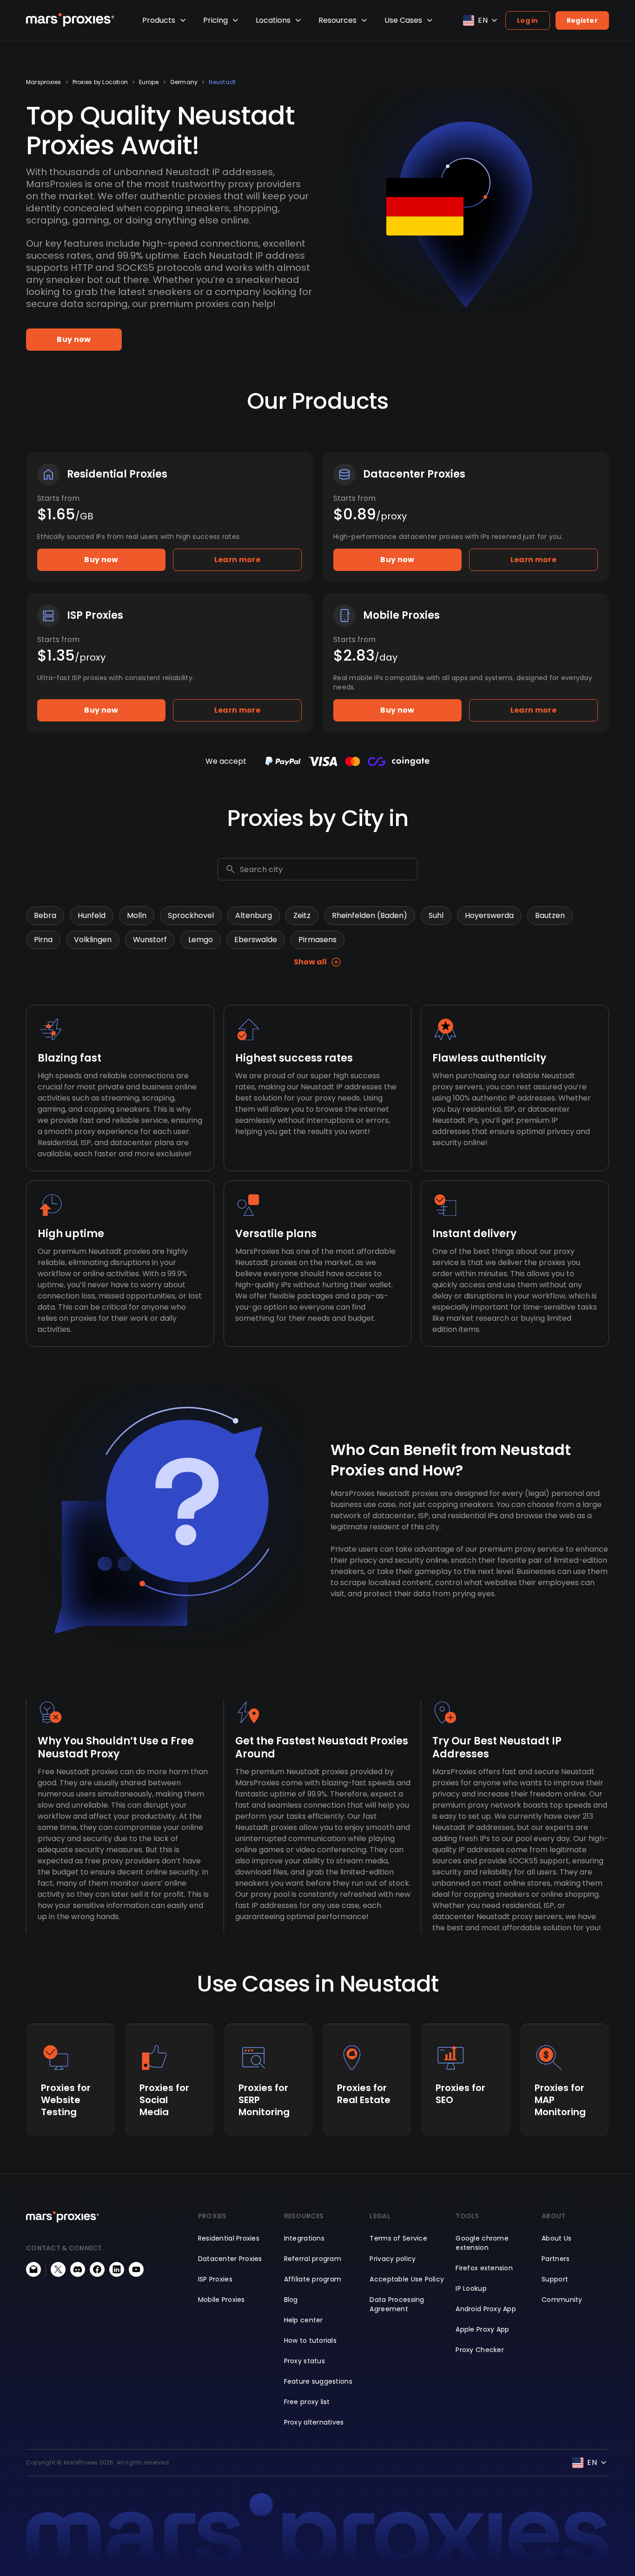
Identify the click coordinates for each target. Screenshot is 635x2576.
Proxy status (304, 2361)
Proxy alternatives (314, 2422)
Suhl (436, 915)
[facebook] (97, 2269)
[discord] (78, 2269)
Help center (304, 2320)
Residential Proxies (229, 2238)
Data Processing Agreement (397, 2304)
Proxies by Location (100, 82)
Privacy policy (393, 2259)
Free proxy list (307, 2402)
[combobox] (327, 869)
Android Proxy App (486, 2309)
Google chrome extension (482, 2243)
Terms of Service (398, 2238)
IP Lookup (471, 2288)
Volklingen (93, 940)
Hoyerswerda (489, 915)
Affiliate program (313, 2279)
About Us (556, 2238)
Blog (291, 2300)
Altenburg (254, 915)
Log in (528, 20)
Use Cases (403, 20)
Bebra (45, 915)
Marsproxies (44, 82)
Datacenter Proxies (230, 2259)
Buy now (74, 339)
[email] (33, 2269)
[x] (58, 2269)
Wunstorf (150, 940)
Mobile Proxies (222, 2300)
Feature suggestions (318, 2381)
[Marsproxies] (70, 20)
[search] (231, 869)
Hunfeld (92, 915)
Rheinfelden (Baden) (370, 915)
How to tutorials (310, 2340)
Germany (184, 82)
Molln (137, 915)
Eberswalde (256, 940)
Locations (273, 20)
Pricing (215, 20)
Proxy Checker (480, 2350)
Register (582, 20)
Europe (149, 82)
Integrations (304, 2238)
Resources (337, 20)
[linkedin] (117, 2269)
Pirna (43, 940)
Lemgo (201, 940)
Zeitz (302, 915)
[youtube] (136, 2269)
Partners (556, 2259)
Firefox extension (484, 2268)
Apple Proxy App (482, 2329)
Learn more (237, 560)
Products (159, 20)
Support (555, 2279)
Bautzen (550, 915)
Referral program (313, 2259)
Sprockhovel (191, 915)
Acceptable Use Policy (407, 2279)
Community (562, 2300)
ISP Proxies (215, 2279)
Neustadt (222, 82)
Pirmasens (317, 940)
